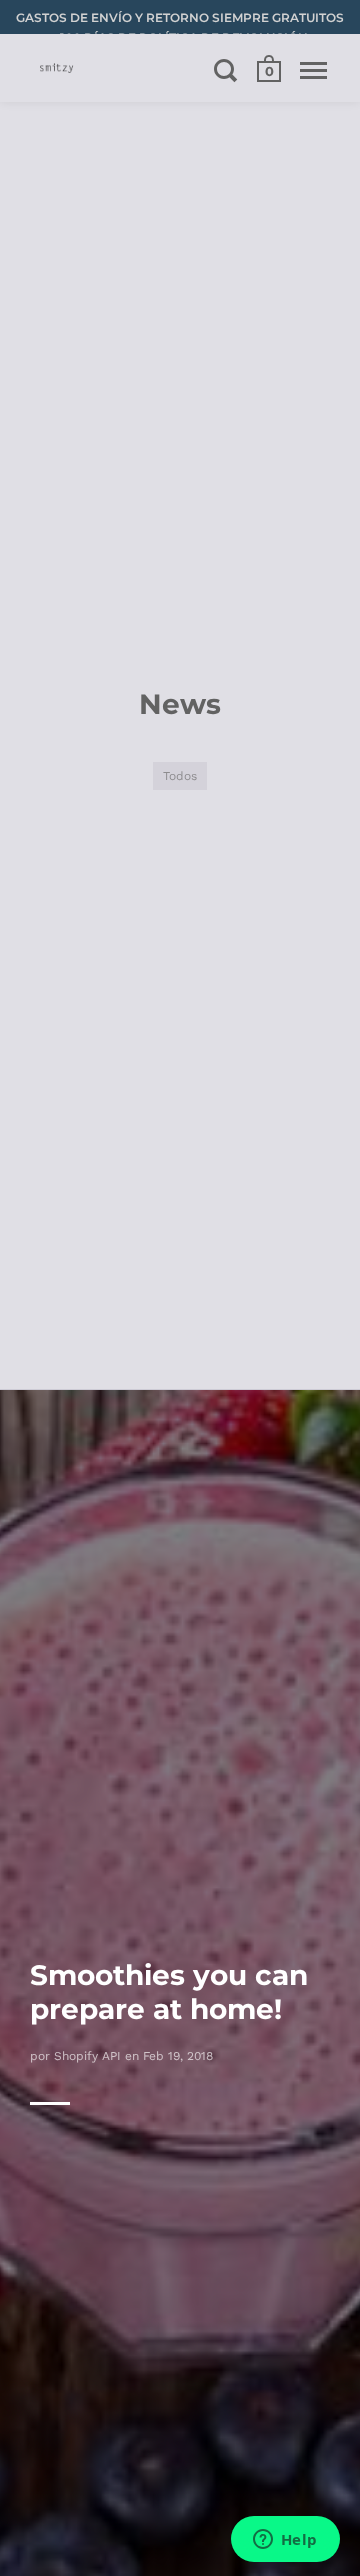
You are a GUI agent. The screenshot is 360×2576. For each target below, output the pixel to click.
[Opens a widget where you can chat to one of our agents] (285, 2541)
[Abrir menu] (313, 70)
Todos (180, 775)
